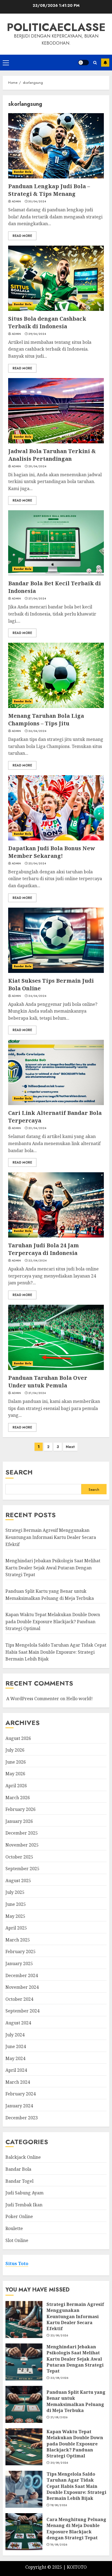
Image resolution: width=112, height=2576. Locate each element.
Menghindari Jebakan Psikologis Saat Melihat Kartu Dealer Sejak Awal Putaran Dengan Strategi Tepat (53, 1568)
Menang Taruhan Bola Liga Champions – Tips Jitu (46, 720)
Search (19, 1472)
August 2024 (18, 2023)
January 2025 (19, 1963)
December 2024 (22, 1975)
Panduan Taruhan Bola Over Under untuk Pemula (48, 1382)
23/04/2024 (37, 1128)
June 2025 (16, 1904)
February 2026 (21, 1809)
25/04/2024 (37, 864)
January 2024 (19, 2106)
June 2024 (16, 2046)
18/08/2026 (59, 2545)
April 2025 (16, 1928)
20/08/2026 (59, 2463)
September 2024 (22, 2011)
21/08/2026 (59, 2417)
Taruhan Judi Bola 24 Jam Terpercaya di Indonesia (43, 1249)
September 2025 (22, 1869)
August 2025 (18, 1881)
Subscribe (105, 63)
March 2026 (18, 1798)
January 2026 (19, 1821)
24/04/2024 (37, 996)
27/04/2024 (37, 599)
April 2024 (16, 2070)
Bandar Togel (19, 2181)
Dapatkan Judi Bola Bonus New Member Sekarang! (52, 852)
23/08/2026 (59, 2336)
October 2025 (19, 1857)
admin (16, 202)
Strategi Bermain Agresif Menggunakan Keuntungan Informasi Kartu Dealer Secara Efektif (51, 1537)
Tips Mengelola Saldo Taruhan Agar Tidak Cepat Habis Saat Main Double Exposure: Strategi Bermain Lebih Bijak (56, 1652)
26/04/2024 (37, 731)
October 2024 (19, 1999)
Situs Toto (17, 2263)
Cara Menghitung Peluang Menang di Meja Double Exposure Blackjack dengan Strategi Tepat (76, 2529)
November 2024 (22, 1987)
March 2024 (18, 2082)
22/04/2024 (37, 1261)
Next (70, 1447)
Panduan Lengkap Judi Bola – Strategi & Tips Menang (49, 190)
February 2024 (21, 2094)
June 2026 (16, 1762)
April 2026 (16, 1786)
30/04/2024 (37, 202)
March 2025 (18, 1940)
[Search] (95, 63)
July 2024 (15, 2035)
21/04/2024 (37, 1393)
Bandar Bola (23, 172)
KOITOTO (77, 2567)
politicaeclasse (56, 27)
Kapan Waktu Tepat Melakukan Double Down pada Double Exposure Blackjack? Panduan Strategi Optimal (53, 1621)
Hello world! (80, 1699)
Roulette (14, 2228)
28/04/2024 (37, 466)
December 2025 (22, 1833)
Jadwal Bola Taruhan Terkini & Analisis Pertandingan (52, 455)
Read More (22, 236)
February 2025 (21, 1952)
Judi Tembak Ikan (24, 2205)
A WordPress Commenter (33, 1699)
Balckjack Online (23, 2157)
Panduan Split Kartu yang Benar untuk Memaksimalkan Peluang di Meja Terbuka (76, 2401)
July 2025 (15, 1892)
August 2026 (18, 1738)
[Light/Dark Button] (83, 63)
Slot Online (17, 2240)
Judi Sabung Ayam (24, 2193)
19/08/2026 (59, 2505)
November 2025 (22, 1845)
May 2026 (15, 1774)
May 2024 (15, 2058)
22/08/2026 (59, 2378)
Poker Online (19, 2216)
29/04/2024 (37, 334)
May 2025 (15, 1916)
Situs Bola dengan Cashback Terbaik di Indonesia (47, 322)
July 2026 (15, 1750)
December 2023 (22, 2118)
